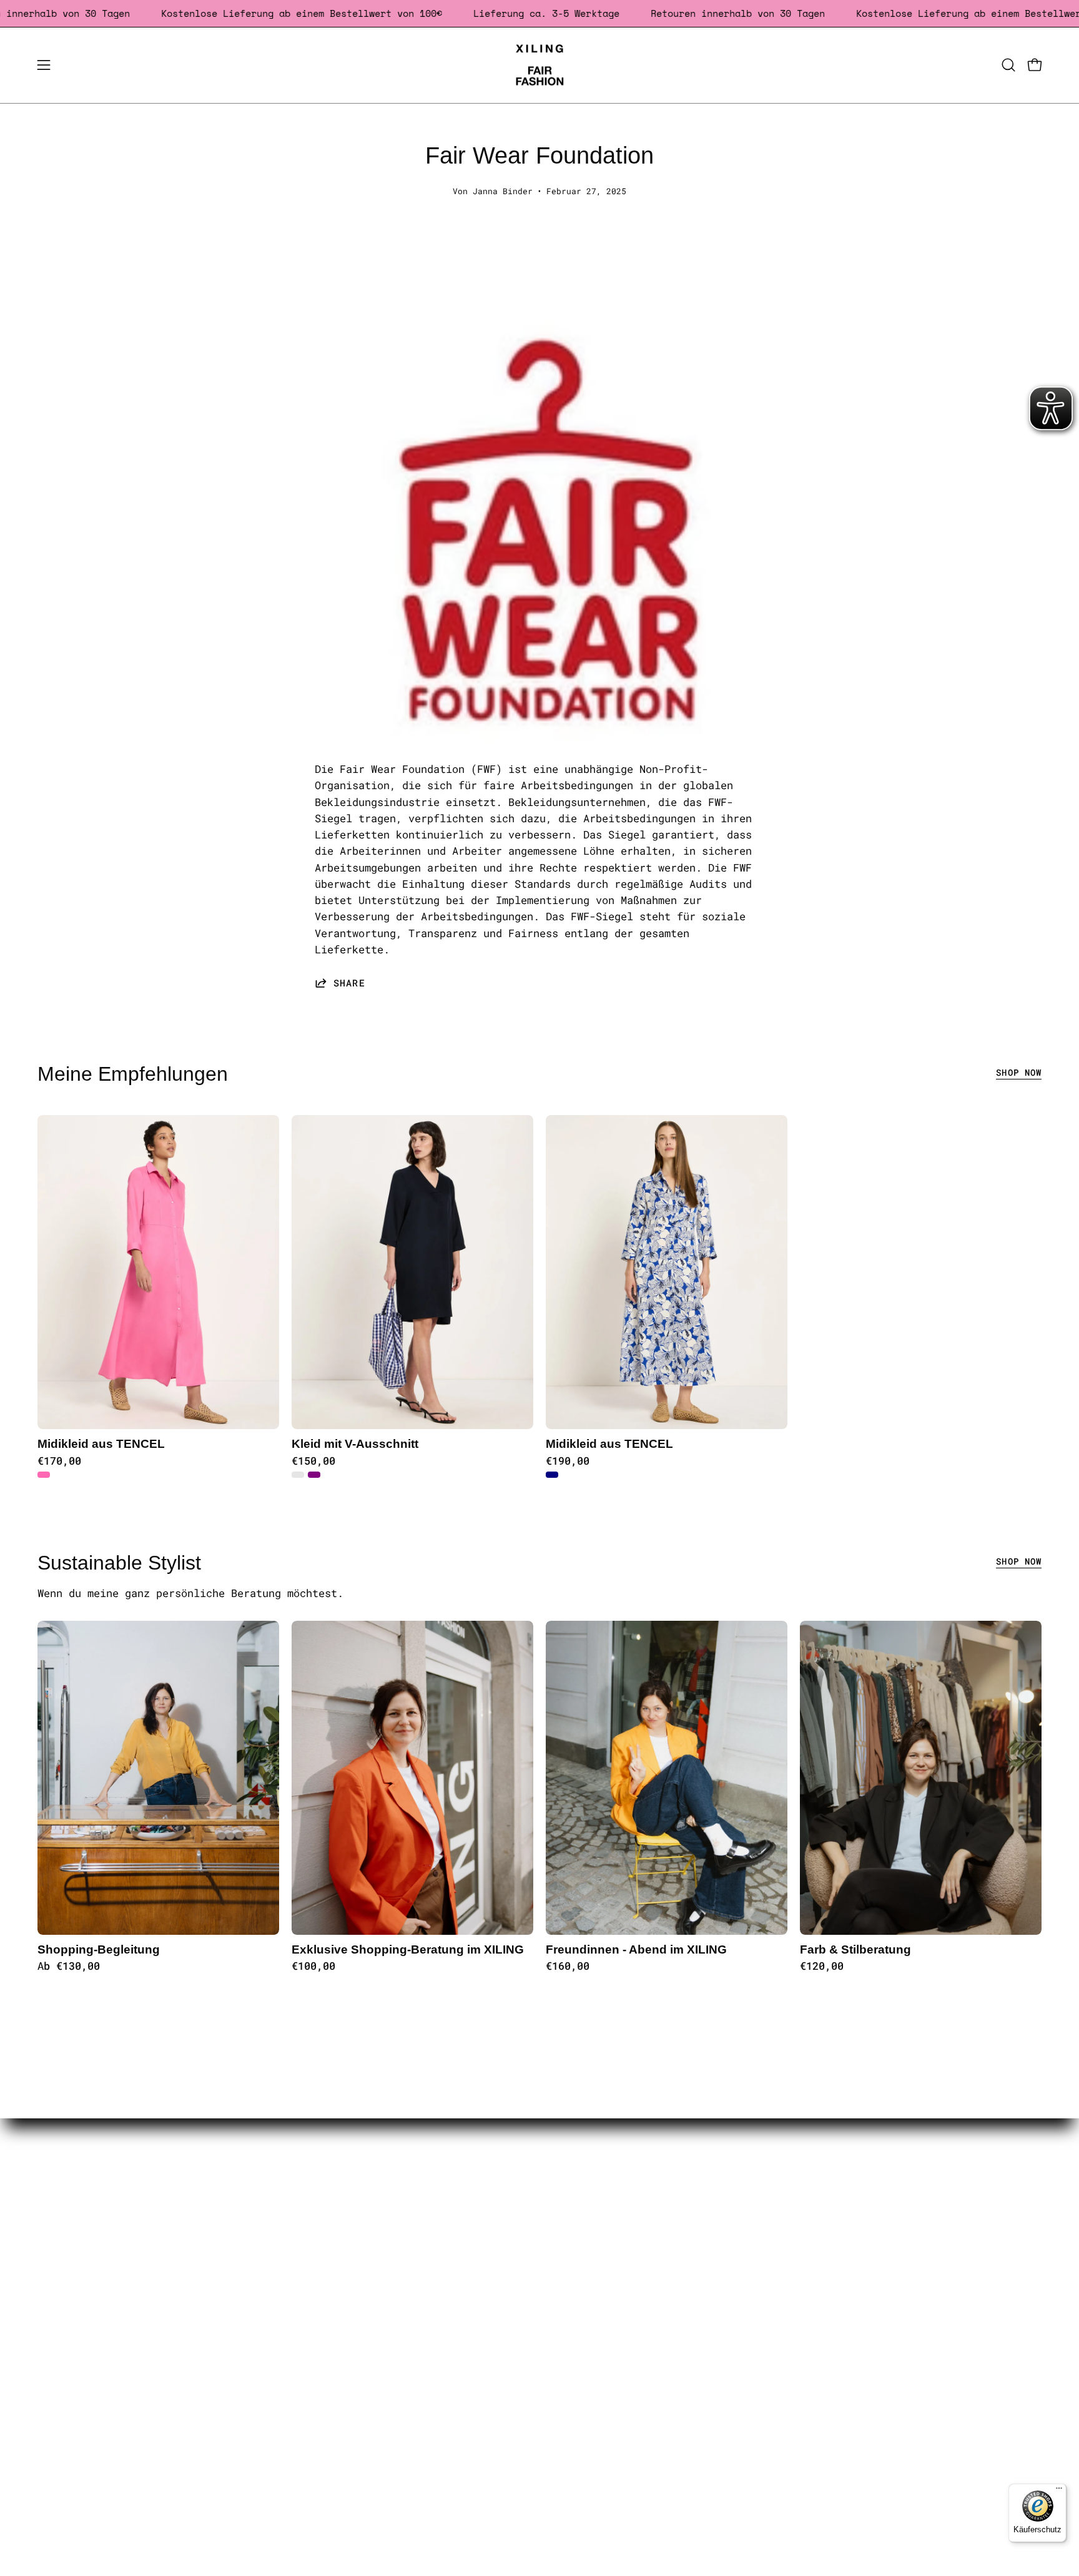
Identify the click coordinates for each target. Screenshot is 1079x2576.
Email (379, 1034)
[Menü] (1059, 2491)
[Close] (712, 910)
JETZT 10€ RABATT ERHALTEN (540, 1114)
